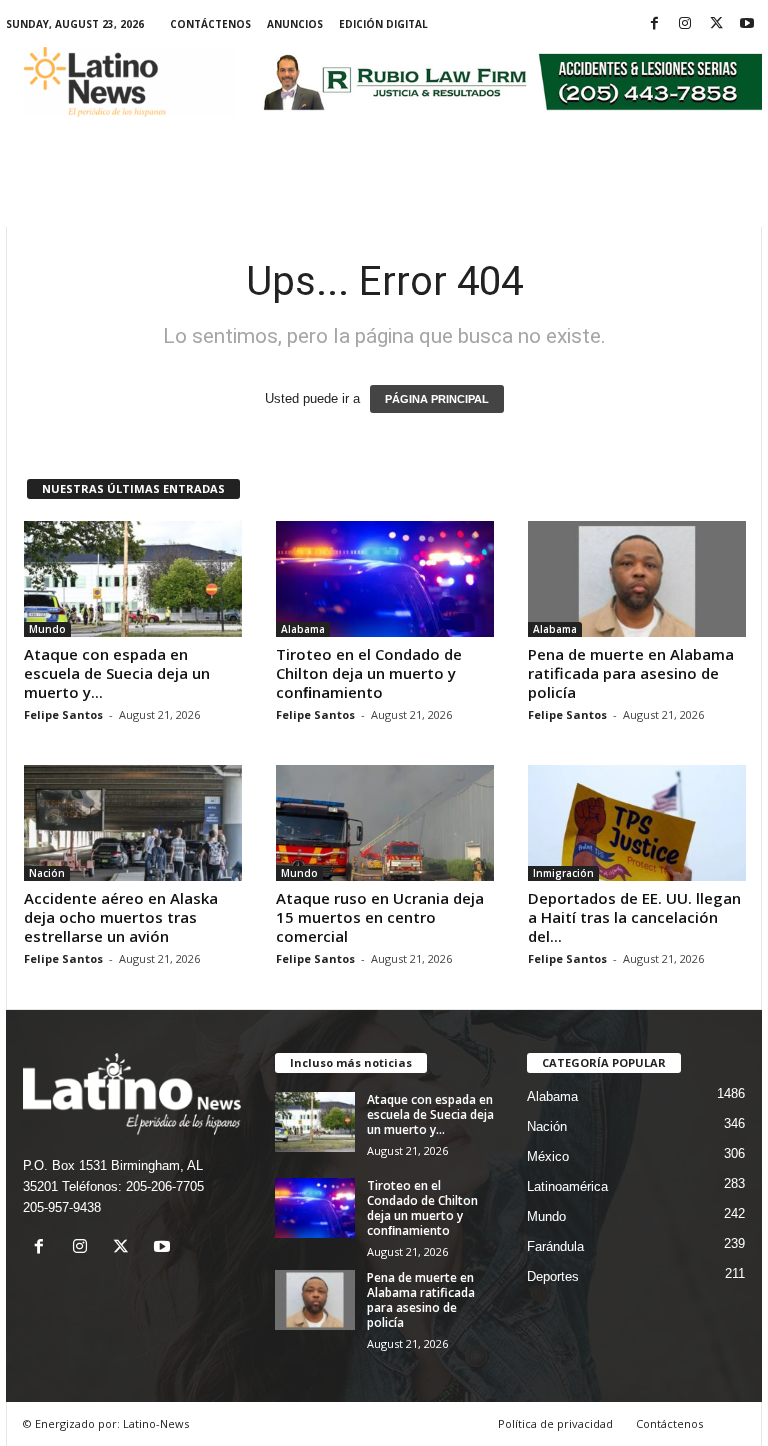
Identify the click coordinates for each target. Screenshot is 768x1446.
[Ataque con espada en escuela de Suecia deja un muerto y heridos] (133, 579)
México (548, 1156)
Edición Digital (383, 24)
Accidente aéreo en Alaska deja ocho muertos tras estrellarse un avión (121, 917)
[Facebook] (654, 24)
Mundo (47, 629)
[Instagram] (685, 24)
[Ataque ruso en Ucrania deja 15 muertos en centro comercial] (385, 823)
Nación (47, 873)
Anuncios (295, 24)
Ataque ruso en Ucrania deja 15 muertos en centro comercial (380, 917)
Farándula (555, 1246)
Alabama (303, 629)
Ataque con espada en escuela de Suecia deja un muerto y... (117, 673)
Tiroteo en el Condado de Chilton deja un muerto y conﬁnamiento (369, 673)
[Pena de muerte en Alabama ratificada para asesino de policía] (637, 579)
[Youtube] (747, 24)
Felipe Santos (63, 714)
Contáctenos (210, 24)
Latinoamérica (567, 1186)
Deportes (553, 1276)
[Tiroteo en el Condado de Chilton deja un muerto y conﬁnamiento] (385, 579)
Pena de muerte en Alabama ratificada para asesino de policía (631, 673)
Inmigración (563, 873)
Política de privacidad (555, 1423)
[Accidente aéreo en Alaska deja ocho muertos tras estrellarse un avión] (133, 823)
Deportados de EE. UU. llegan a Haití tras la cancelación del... (634, 917)
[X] (716, 24)
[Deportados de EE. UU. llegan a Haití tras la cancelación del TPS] (637, 823)
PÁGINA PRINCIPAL (437, 399)
